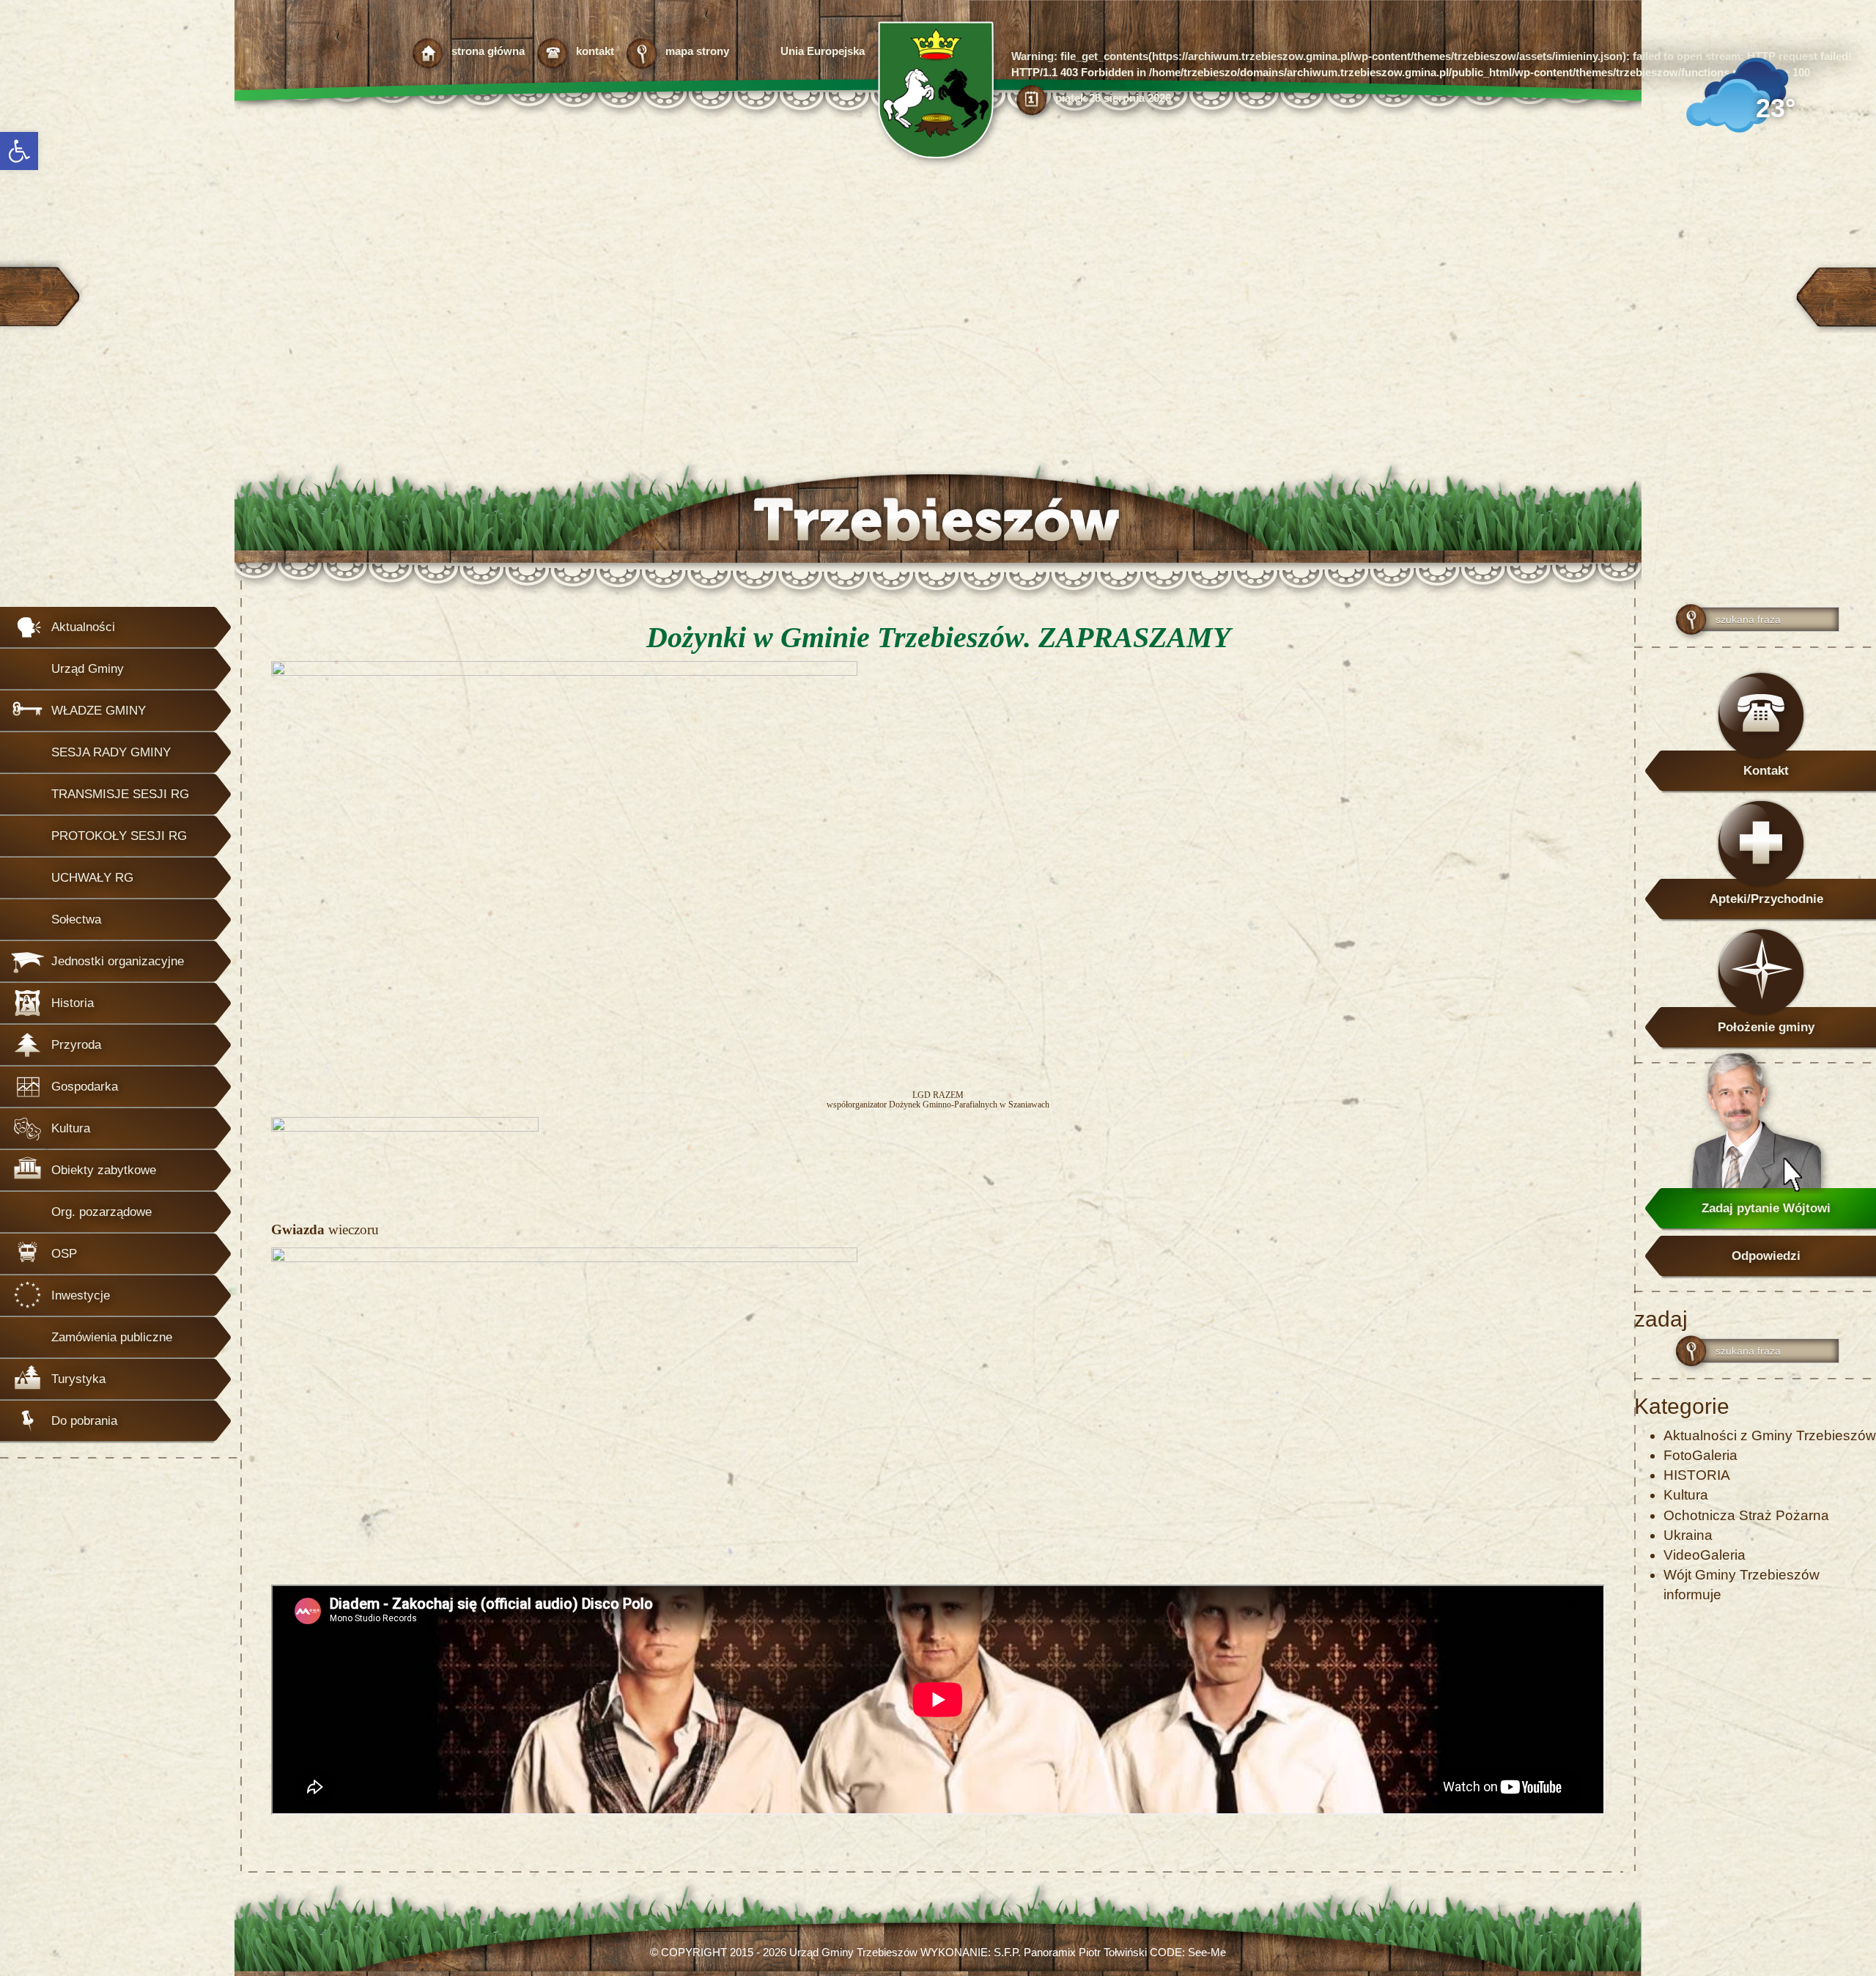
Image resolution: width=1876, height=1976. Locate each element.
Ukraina (1688, 1535)
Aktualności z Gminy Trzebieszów (1770, 1435)
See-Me (1207, 1952)
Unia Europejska (823, 51)
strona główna (488, 51)
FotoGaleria (1700, 1455)
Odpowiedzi (1766, 1256)
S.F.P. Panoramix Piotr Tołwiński (1070, 1952)
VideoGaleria (1705, 1555)
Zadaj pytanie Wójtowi (1766, 1208)
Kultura (1686, 1495)
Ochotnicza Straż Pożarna (1746, 1515)
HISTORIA (1697, 1475)
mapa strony (697, 51)
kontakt (595, 51)
